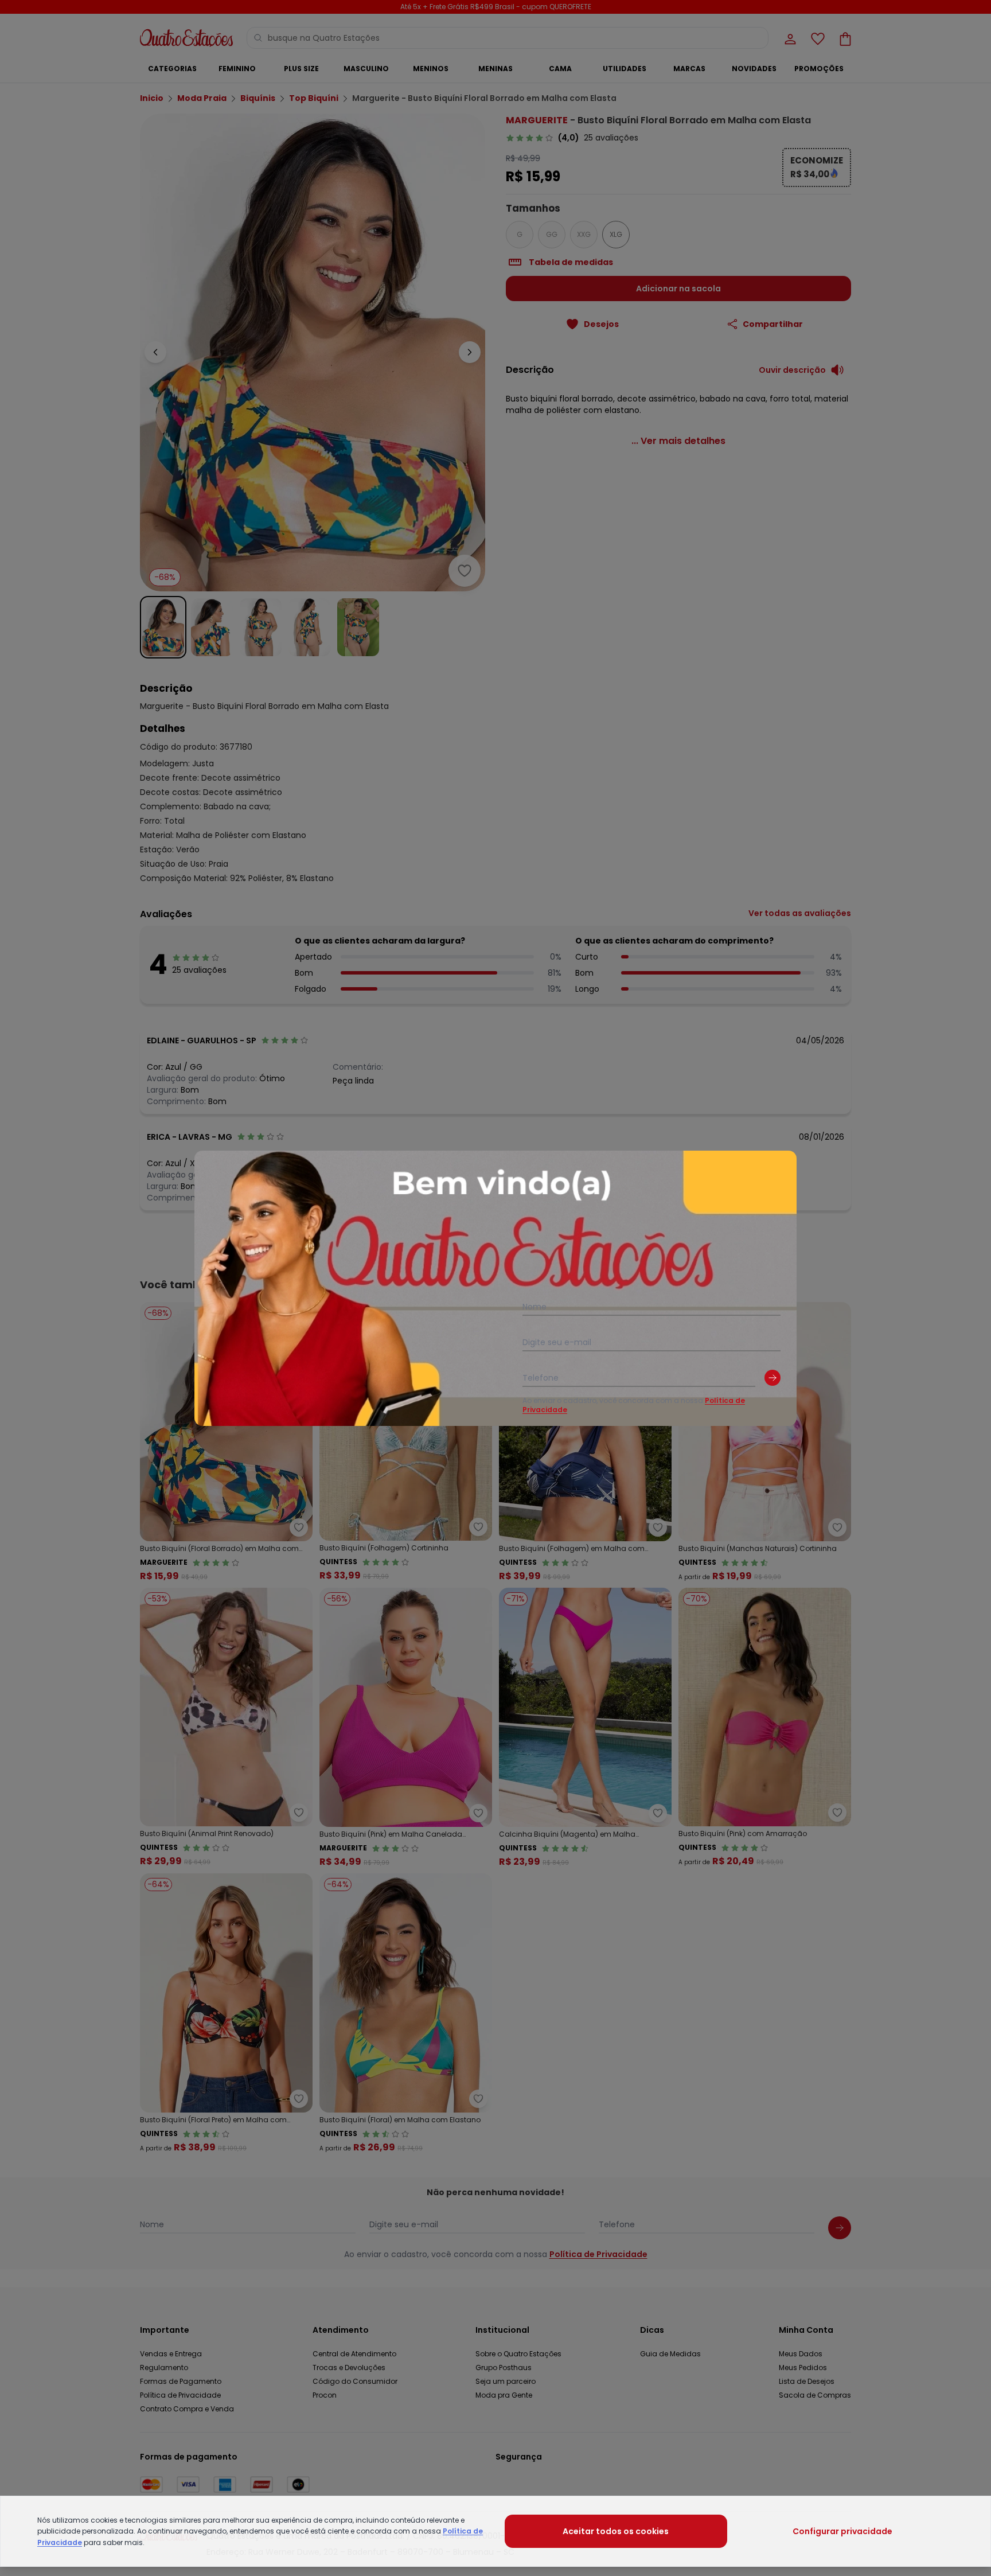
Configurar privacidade (842, 2531)
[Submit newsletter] (772, 1378)
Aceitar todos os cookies (616, 2531)
